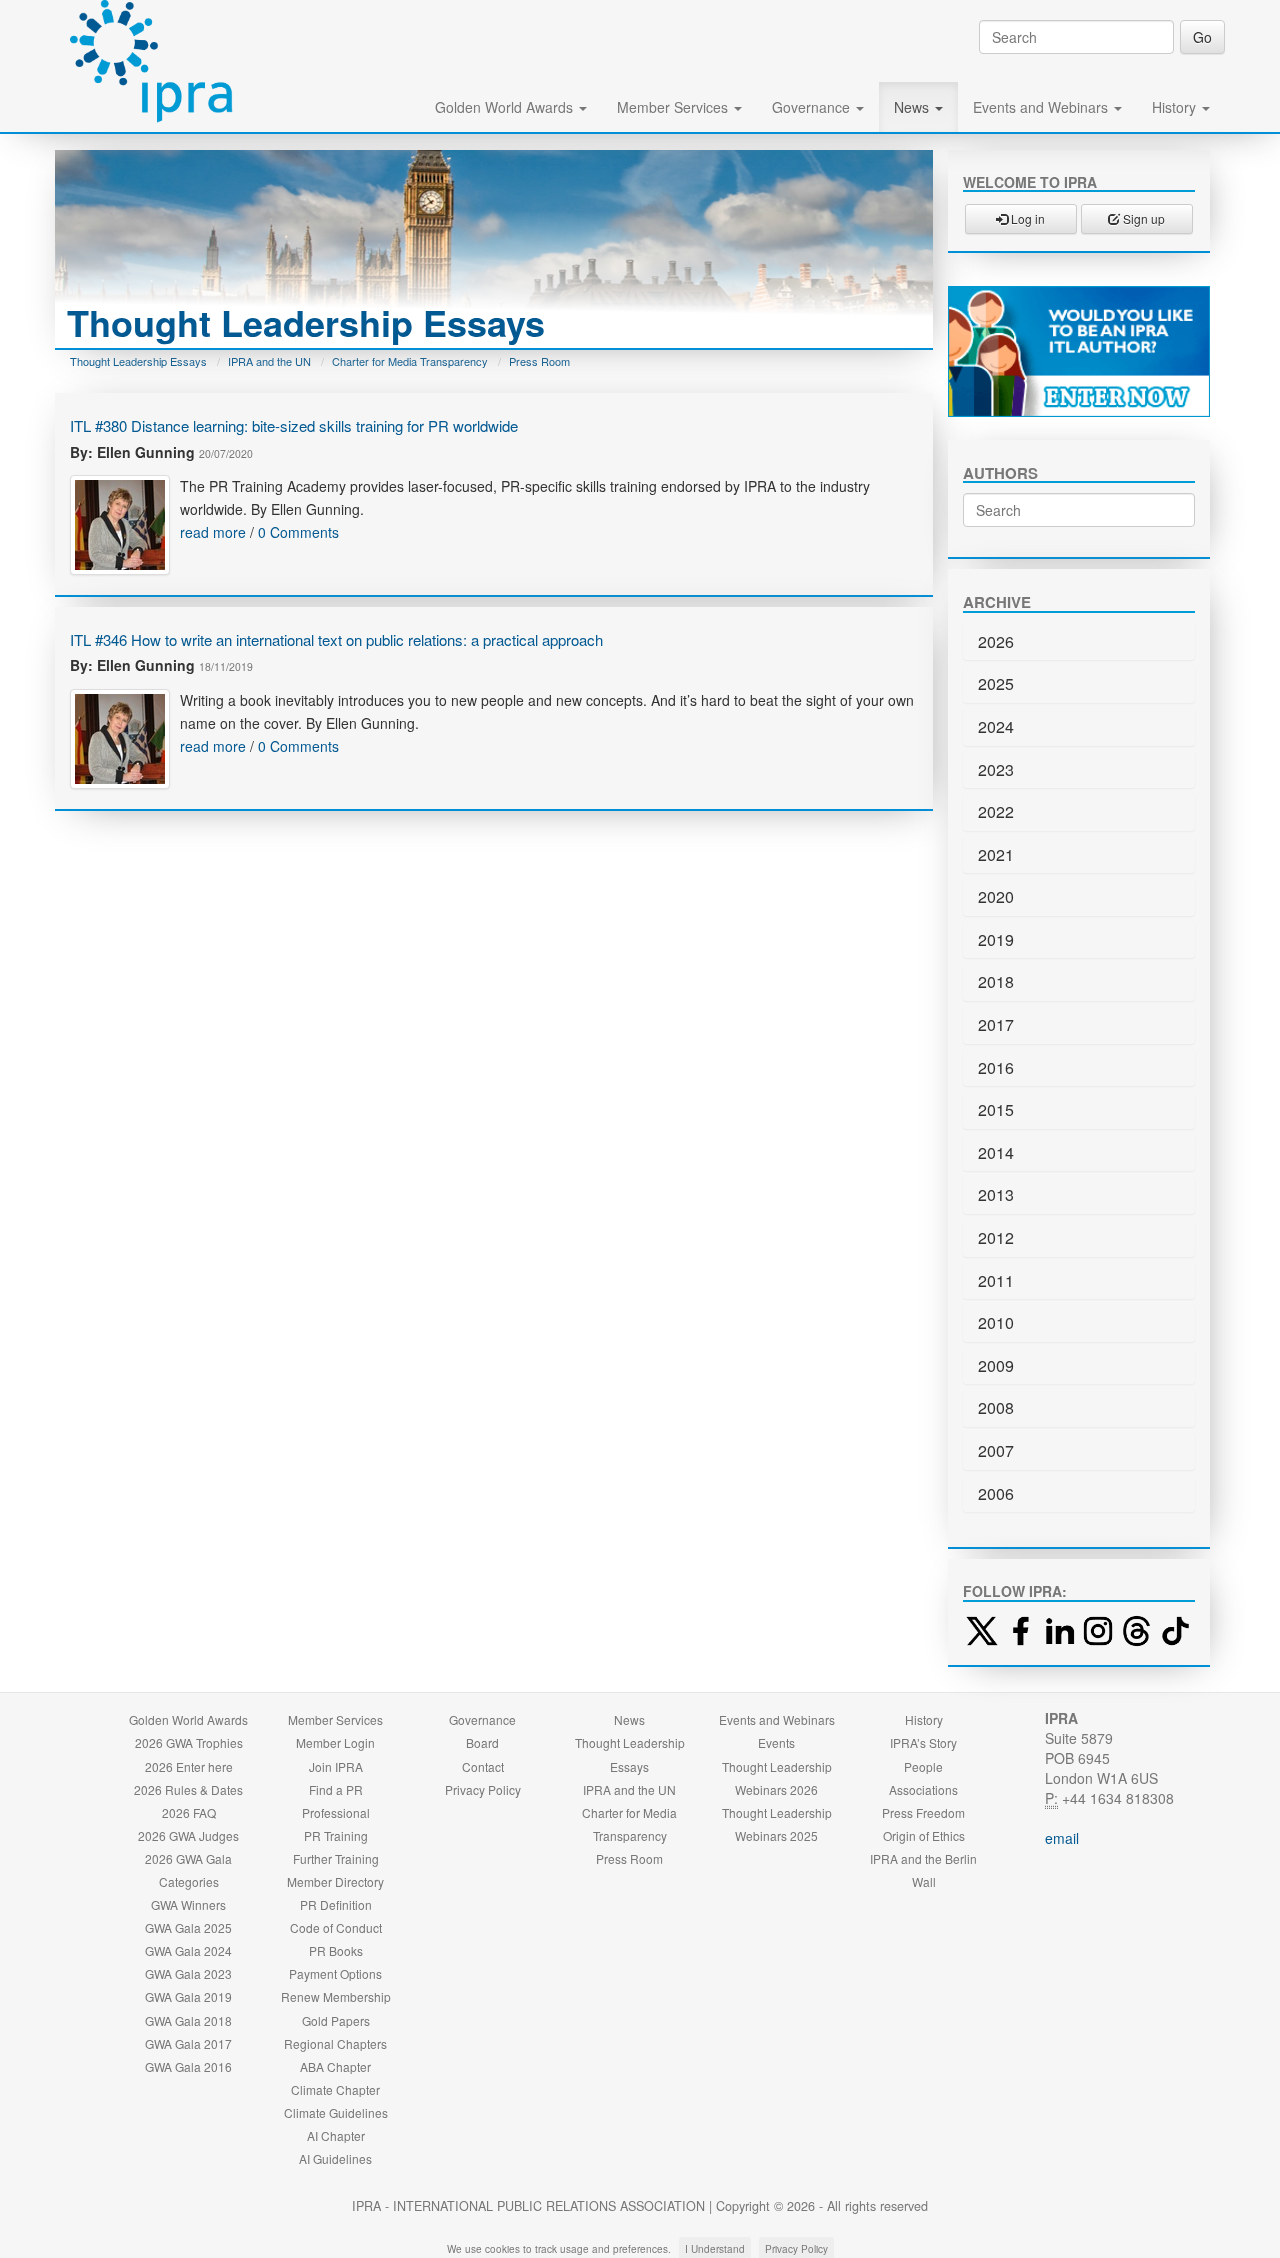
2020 (996, 896)
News (913, 107)
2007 (996, 1450)
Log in (1026, 218)
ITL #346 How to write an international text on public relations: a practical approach (336, 639)
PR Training (336, 1835)
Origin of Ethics (924, 1835)
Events (776, 1742)
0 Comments (298, 532)
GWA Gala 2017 (188, 2043)
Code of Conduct (336, 1927)
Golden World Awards (506, 107)
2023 (996, 769)
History (1176, 107)
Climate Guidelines (336, 2112)
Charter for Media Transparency (410, 361)
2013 (996, 1194)
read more (213, 532)
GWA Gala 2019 (188, 1996)
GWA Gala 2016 (188, 2066)
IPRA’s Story (923, 1742)
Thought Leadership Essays (138, 361)
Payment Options (335, 1973)
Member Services (674, 107)
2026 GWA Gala (188, 1858)
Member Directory (335, 1881)
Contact (483, 1766)
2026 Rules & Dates (188, 1789)
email (1062, 1838)
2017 (996, 1024)
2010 (996, 1322)
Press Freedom (923, 1812)
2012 (996, 1237)
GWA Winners (188, 1904)
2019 (996, 939)
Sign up (1142, 218)
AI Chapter (336, 2135)
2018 (996, 981)
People (923, 1766)
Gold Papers (336, 2020)
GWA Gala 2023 (188, 1973)
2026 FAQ (189, 1812)
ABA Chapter (335, 2066)
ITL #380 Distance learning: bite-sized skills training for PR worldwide (294, 425)
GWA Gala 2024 (188, 1950)
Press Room (539, 361)
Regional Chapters (335, 2043)
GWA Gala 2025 (188, 1927)
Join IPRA (336, 1766)
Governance (813, 107)
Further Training (336, 1858)
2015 (996, 1109)
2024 (996, 726)
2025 (996, 683)
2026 (996, 641)
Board (482, 1742)
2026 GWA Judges (188, 1835)
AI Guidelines (335, 2158)
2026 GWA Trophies (189, 1742)
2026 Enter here (189, 1766)
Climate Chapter (335, 2089)
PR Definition (336, 1904)
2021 (996, 854)
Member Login (335, 1742)
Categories (189, 1881)
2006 (996, 1493)
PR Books (336, 1950)
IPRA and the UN (269, 361)
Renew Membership (336, 1996)
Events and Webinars (1042, 107)
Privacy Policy (483, 1789)
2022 (996, 811)
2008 (996, 1407)
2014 (996, 1152)
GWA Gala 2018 (188, 2020)
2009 (996, 1365)
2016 (996, 1067)
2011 (996, 1280)
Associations (923, 1789)
